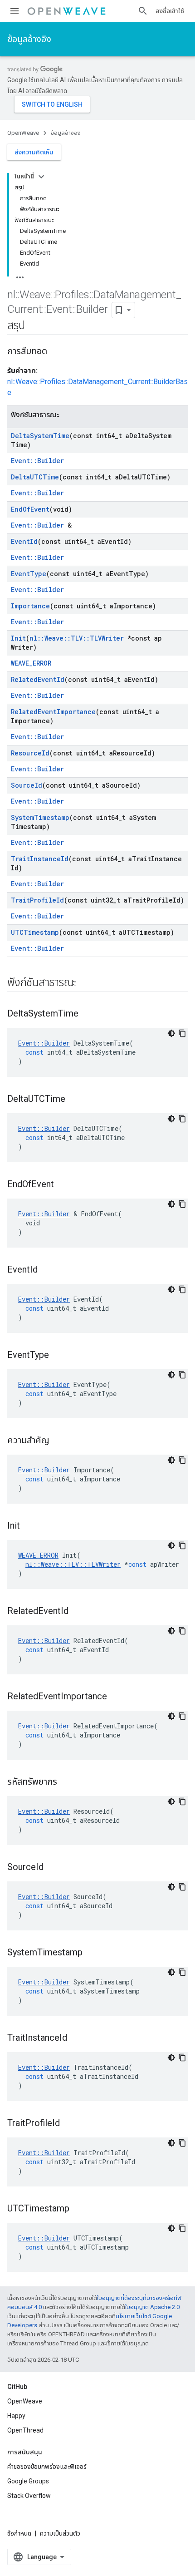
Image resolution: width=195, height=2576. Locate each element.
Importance (30, 606)
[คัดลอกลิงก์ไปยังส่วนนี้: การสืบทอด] (56, 352)
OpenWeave (23, 133)
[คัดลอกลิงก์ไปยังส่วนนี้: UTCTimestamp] (78, 2209)
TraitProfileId (37, 900)
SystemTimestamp (40, 817)
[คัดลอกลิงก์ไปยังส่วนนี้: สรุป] (34, 326)
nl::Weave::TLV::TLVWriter (77, 638)
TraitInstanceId (40, 859)
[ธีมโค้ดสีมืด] (171, 1033)
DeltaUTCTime (35, 477)
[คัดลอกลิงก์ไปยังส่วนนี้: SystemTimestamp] (92, 1953)
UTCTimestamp (35, 932)
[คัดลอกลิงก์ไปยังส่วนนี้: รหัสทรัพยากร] (66, 1782)
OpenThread (25, 2430)
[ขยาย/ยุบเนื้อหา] (41, 177)
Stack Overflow (29, 2496)
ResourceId (30, 753)
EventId (24, 541)
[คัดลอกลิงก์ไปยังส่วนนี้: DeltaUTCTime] (74, 1100)
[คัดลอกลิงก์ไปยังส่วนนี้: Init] (29, 1526)
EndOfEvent (30, 509)
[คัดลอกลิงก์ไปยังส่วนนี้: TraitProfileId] (69, 2124)
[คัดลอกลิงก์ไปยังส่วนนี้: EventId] (47, 1270)
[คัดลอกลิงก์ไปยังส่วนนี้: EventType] (58, 1356)
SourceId (27, 785)
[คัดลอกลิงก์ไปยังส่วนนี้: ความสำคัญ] (58, 1441)
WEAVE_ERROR (31, 663)
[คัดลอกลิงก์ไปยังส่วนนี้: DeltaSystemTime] (88, 1014)
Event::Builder (37, 461)
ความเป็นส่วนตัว (60, 2533)
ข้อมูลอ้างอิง (29, 39)
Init (18, 638)
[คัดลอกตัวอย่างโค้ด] (182, 1033)
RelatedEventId (38, 679)
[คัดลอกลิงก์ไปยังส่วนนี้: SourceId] (53, 1868)
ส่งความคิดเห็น (34, 152)
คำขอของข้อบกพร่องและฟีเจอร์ (47, 2467)
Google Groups (28, 2481)
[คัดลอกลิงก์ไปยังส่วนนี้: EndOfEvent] (63, 1185)
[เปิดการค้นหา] (143, 11)
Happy (16, 2416)
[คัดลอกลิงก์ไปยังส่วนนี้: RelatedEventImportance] (116, 1697)
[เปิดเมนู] (15, 11)
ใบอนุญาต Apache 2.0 (152, 2307)
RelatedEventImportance (53, 712)
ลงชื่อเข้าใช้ (170, 11)
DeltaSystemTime (40, 436)
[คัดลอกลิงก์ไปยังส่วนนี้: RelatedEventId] (78, 1612)
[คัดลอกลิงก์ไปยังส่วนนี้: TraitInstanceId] (76, 2038)
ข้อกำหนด (19, 2533)
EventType (29, 574)
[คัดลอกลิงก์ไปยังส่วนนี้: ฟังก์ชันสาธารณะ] (86, 983)
